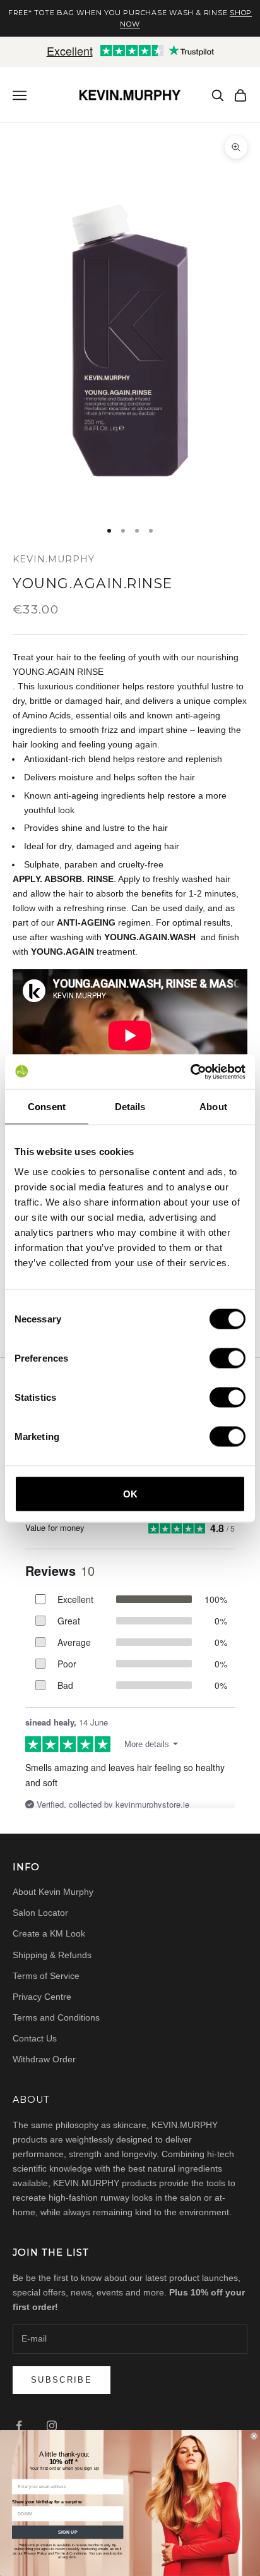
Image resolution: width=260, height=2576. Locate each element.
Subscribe (62, 2380)
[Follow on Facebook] (19, 2426)
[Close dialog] (254, 2436)
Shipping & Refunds (52, 1955)
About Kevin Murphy (53, 1892)
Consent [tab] (47, 1107)
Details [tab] (130, 1107)
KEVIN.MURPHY (54, 559)
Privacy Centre (42, 1997)
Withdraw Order (44, 2059)
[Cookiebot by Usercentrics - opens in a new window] (190, 1072)
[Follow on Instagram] (52, 2426)
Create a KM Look (49, 1933)
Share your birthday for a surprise (47, 2502)
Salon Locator (40, 1913)
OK (130, 1493)
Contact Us (35, 2038)
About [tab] (213, 1107)
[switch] (228, 1358)
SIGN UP (68, 2532)
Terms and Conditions (56, 2017)
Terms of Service (46, 1976)
